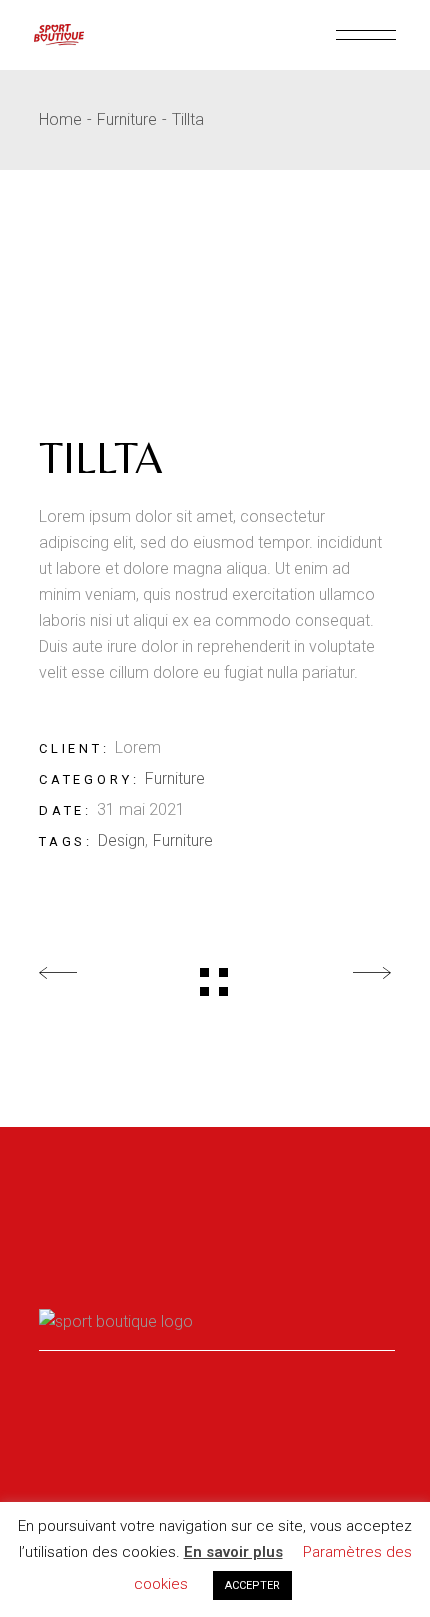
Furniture (175, 778)
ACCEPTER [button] (252, 1585)
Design (121, 840)
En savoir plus (233, 1552)
